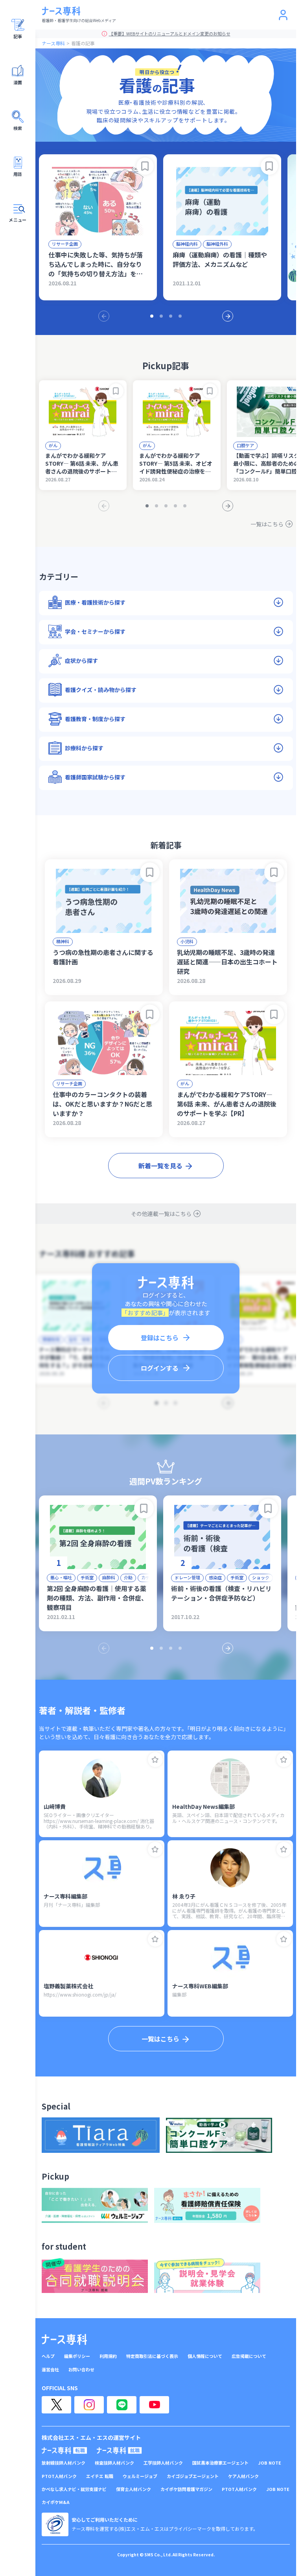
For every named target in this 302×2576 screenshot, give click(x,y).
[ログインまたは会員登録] (283, 15)
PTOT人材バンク (59, 2476)
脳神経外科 (217, 244)
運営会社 (50, 2370)
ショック (261, 1577)
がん (53, 445)
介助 (128, 1577)
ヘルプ (48, 2356)
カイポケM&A (56, 2502)
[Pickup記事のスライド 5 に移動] (185, 506)
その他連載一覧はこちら (161, 1214)
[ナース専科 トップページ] (64, 2339)
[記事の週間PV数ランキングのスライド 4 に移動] (180, 1648)
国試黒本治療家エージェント (220, 2463)
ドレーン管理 (187, 1577)
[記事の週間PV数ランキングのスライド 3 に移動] (171, 1648)
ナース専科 (53, 43)
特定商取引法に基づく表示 (152, 2356)
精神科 (63, 941)
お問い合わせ (81, 2370)
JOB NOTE (270, 2463)
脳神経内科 (187, 244)
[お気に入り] (155, 1760)
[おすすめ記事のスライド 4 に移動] (180, 316)
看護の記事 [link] (83, 43)
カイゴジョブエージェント (193, 2476)
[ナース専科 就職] (119, 2450)
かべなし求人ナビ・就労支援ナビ (74, 2489)
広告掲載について (249, 2356)
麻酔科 (109, 1577)
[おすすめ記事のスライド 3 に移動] (171, 316)
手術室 (87, 1577)
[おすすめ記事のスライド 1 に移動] (152, 316)
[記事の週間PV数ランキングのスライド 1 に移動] (152, 1648)
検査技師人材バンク (114, 2463)
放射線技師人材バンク (64, 2463)
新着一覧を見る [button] (160, 1166)
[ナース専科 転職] (64, 2450)
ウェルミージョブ (140, 2476)
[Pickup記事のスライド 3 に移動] (166, 506)
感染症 (215, 1577)
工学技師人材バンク (163, 2463)
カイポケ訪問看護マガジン (186, 2489)
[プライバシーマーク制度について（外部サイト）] (55, 2524)
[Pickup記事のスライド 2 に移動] (157, 506)
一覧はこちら (267, 524)
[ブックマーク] (145, 166)
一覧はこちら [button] (160, 2039)
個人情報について (205, 2356)
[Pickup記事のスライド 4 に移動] (175, 506)
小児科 (187, 941)
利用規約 (108, 2356)
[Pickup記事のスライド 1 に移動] (147, 506)
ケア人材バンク (243, 2476)
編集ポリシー (77, 2356)
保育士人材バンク (134, 2489)
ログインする (160, 1368)
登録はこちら (160, 1338)
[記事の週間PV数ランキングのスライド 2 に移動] (161, 1648)
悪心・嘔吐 (61, 1577)
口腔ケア (245, 445)
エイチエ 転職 (100, 2476)
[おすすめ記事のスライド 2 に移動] (161, 316)
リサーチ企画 (65, 244)
